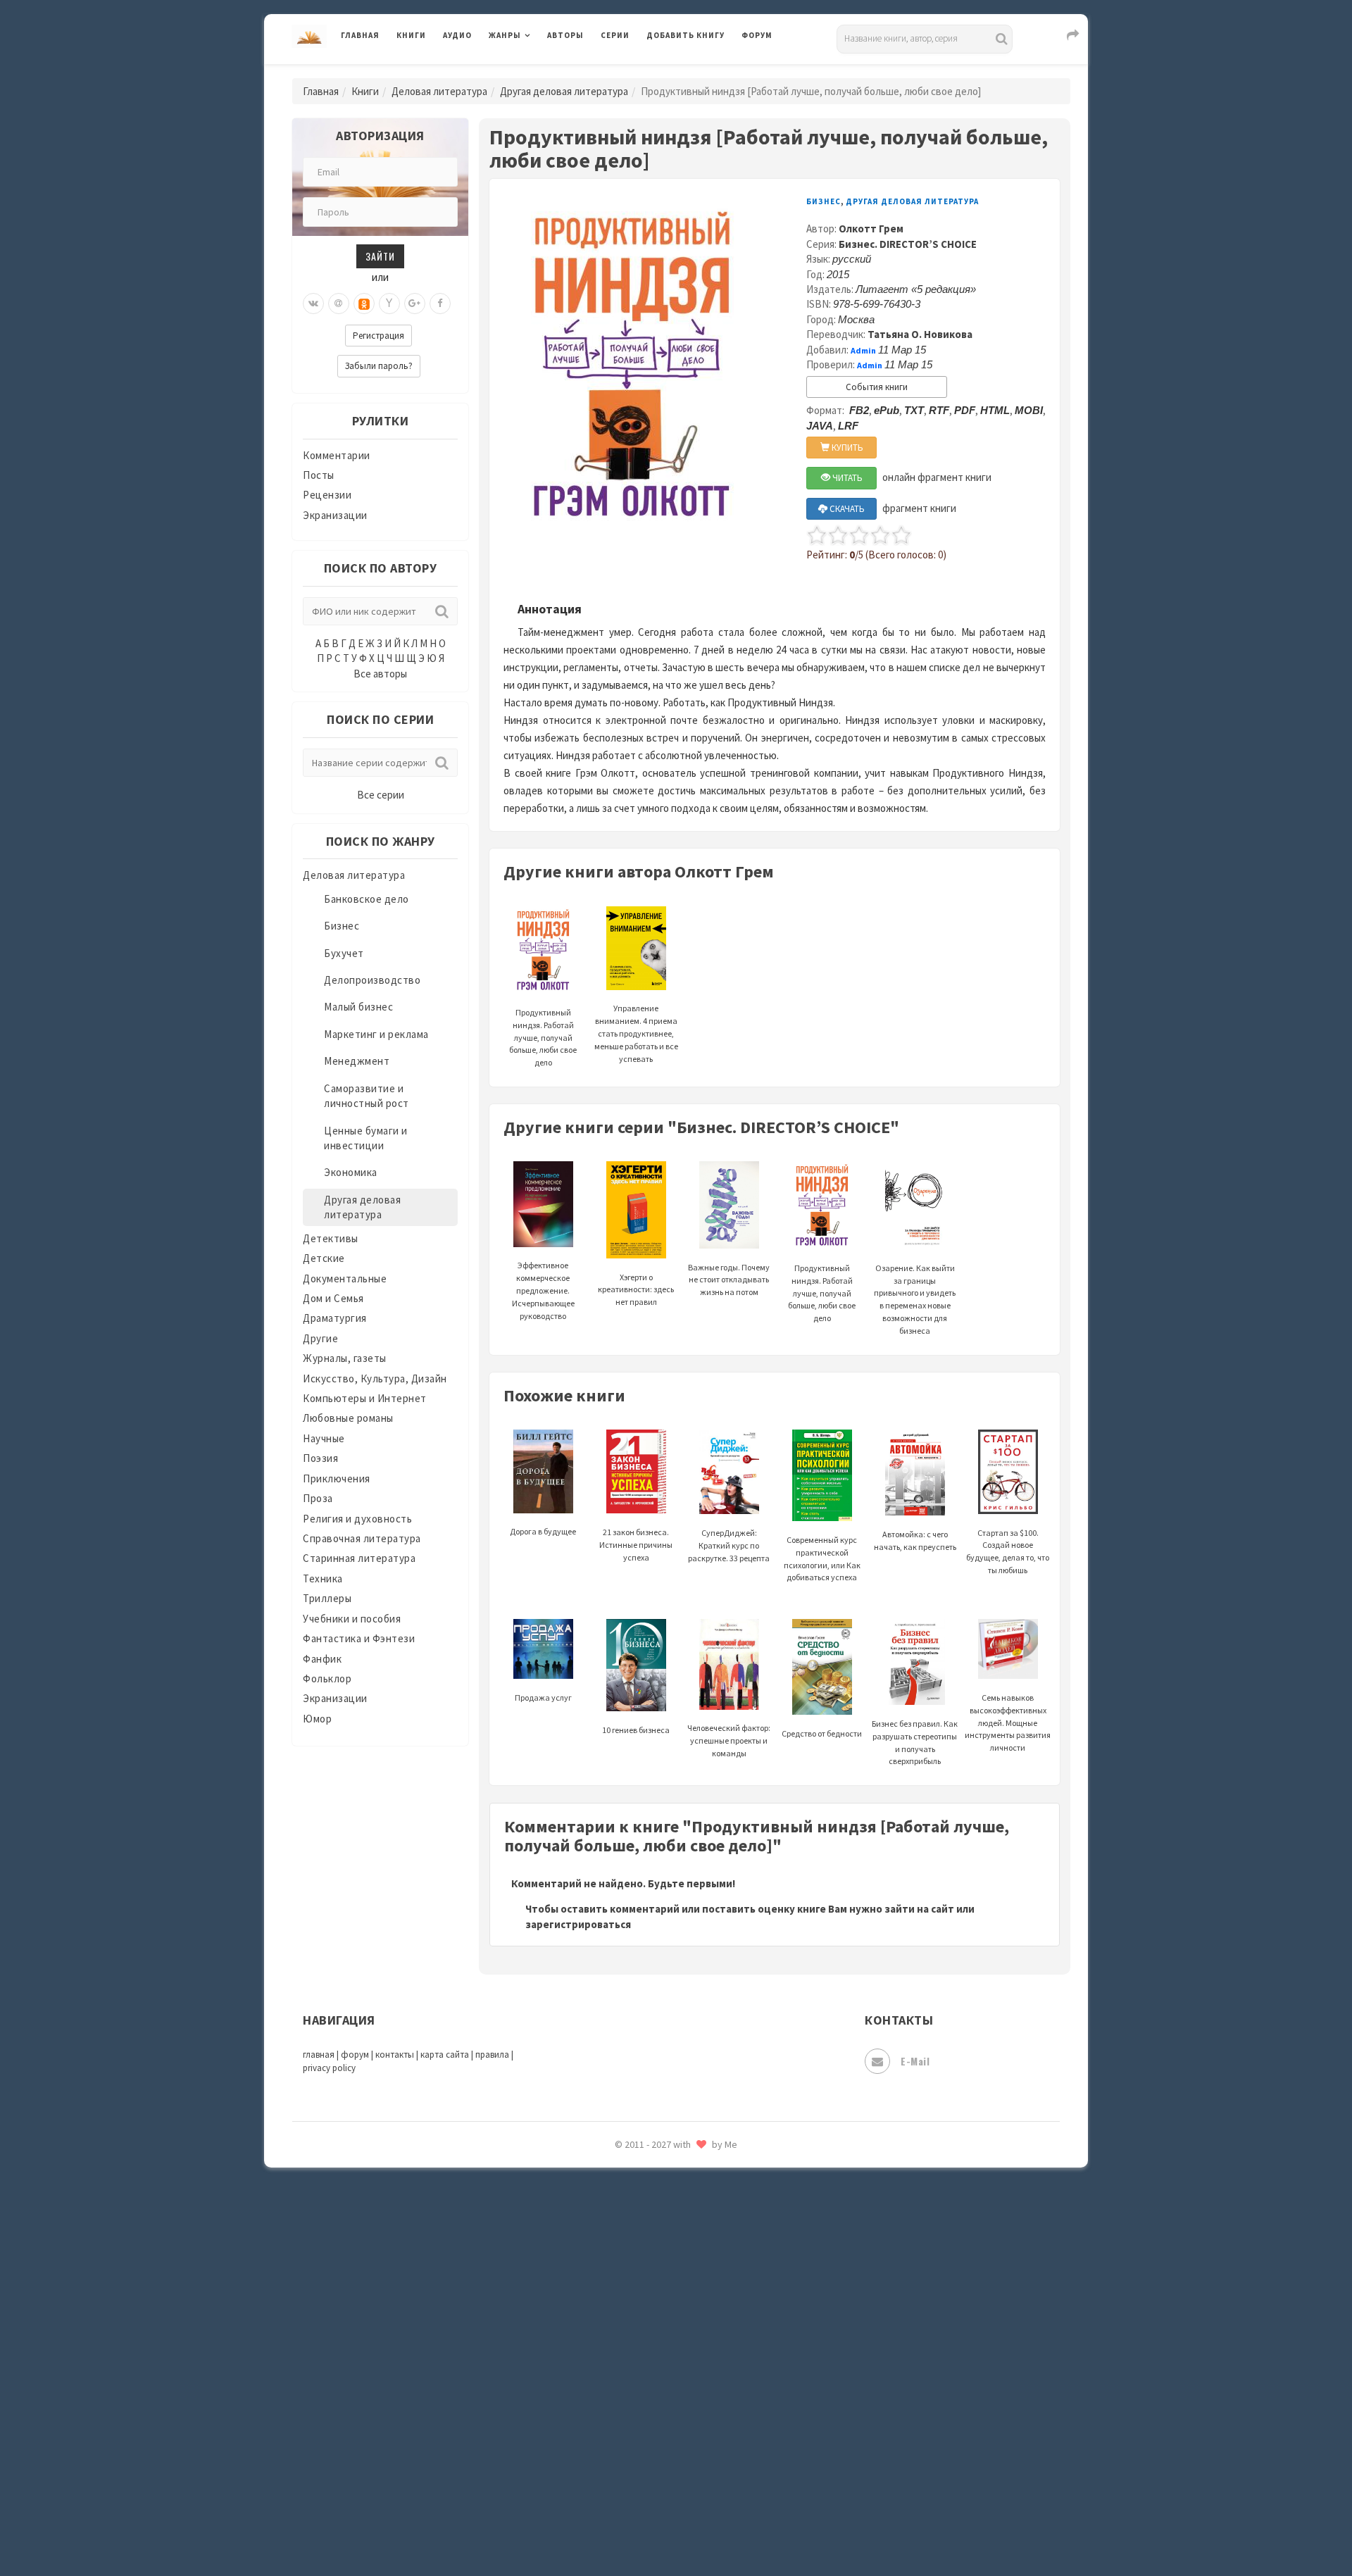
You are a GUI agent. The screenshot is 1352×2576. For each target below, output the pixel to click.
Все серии (381, 795)
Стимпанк (672, 2182)
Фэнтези (669, 2339)
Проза (318, 1498)
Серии (615, 35)
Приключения (337, 1478)
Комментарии (337, 455)
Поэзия (320, 1458)
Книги (411, 35)
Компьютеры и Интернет (365, 1398)
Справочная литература (362, 1538)
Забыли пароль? (379, 366)
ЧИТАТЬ (846, 478)
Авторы (565, 35)
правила (492, 2055)
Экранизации (335, 515)
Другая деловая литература (564, 91)
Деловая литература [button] (538, 72)
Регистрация (378, 336)
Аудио (457, 35)
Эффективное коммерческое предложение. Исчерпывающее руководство (543, 1290)
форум (355, 2055)
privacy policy (329, 2068)
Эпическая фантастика (704, 2402)
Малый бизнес (358, 1007)
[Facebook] (440, 304)
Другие (320, 1338)
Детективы (331, 1238)
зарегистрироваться (578, 1924)
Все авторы (380, 674)
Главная (360, 35)
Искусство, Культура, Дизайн (375, 1378)
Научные (324, 1438)
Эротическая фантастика (710, 2465)
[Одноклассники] (364, 304)
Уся (656, 2308)
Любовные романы (348, 1418)
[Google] (415, 304)
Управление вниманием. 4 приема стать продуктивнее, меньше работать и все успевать (636, 1033)
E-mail (915, 2061)
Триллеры (327, 1598)
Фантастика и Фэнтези (359, 1638)
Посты (319, 475)
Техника (323, 1578)
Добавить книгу (686, 35)
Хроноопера (676, 2370)
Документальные (345, 1278)
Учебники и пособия (352, 1619)
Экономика (351, 1172)
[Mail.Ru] (339, 304)
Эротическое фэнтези (702, 2496)
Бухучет (344, 953)
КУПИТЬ (846, 448)
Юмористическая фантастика (721, 2528)
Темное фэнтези (688, 2213)
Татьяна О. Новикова (920, 334)
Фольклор (327, 1678)
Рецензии (327, 495)
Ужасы (663, 2276)
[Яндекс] (389, 304)
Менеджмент (357, 1061)
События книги (877, 387)
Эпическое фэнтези (696, 2434)
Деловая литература (697, 72)
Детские (324, 1258)
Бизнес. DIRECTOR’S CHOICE (908, 244)
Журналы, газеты (345, 1358)
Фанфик (322, 1659)
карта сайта (445, 2055)
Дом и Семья (333, 1298)
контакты (395, 2055)
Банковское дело (367, 899)
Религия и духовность (357, 1519)
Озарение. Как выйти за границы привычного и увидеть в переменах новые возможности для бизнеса (915, 1299)
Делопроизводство (372, 980)
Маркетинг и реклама (376, 1034)
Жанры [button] (505, 35)
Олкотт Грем (871, 229)
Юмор (317, 1719)
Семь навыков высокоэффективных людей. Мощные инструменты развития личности (1008, 1722)
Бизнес (342, 926)
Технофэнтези (683, 2245)
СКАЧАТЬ (846, 509)
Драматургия (335, 1318)
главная (319, 2055)
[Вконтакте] (313, 304)
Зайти (380, 256)
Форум (757, 35)
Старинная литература (359, 1558)
